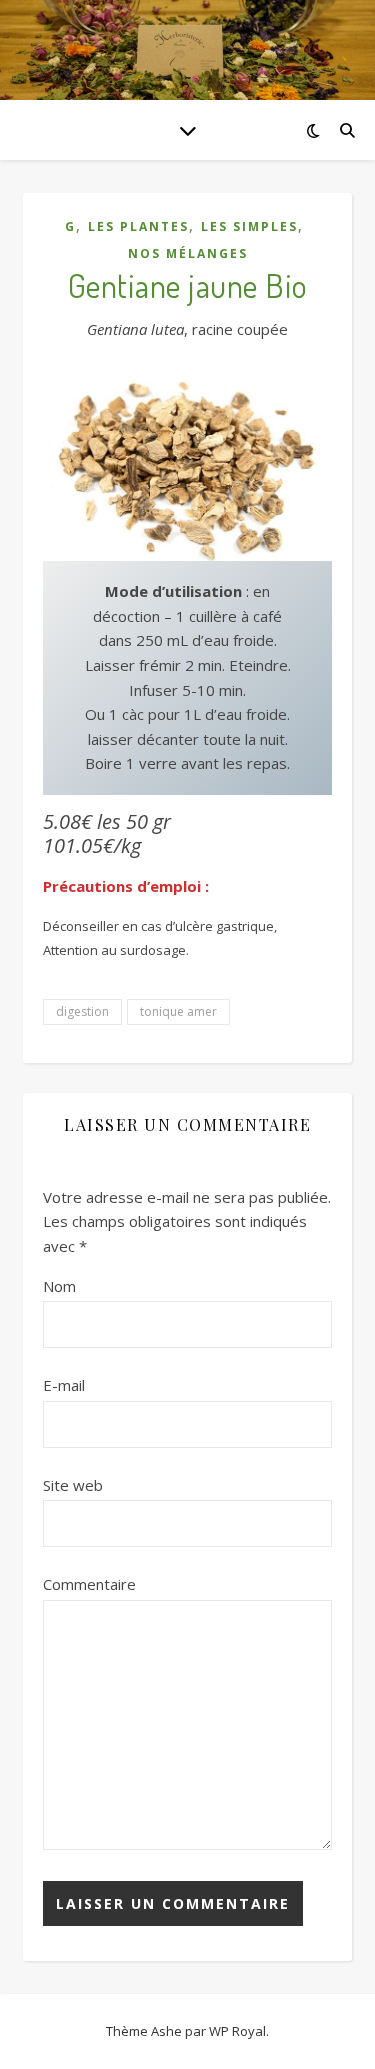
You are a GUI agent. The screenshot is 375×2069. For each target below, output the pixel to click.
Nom (59, 1286)
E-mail (64, 1385)
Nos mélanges (188, 253)
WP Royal (237, 2031)
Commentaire (89, 1584)
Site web (73, 1485)
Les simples (249, 226)
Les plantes (138, 226)
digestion (82, 1011)
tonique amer (178, 1011)
